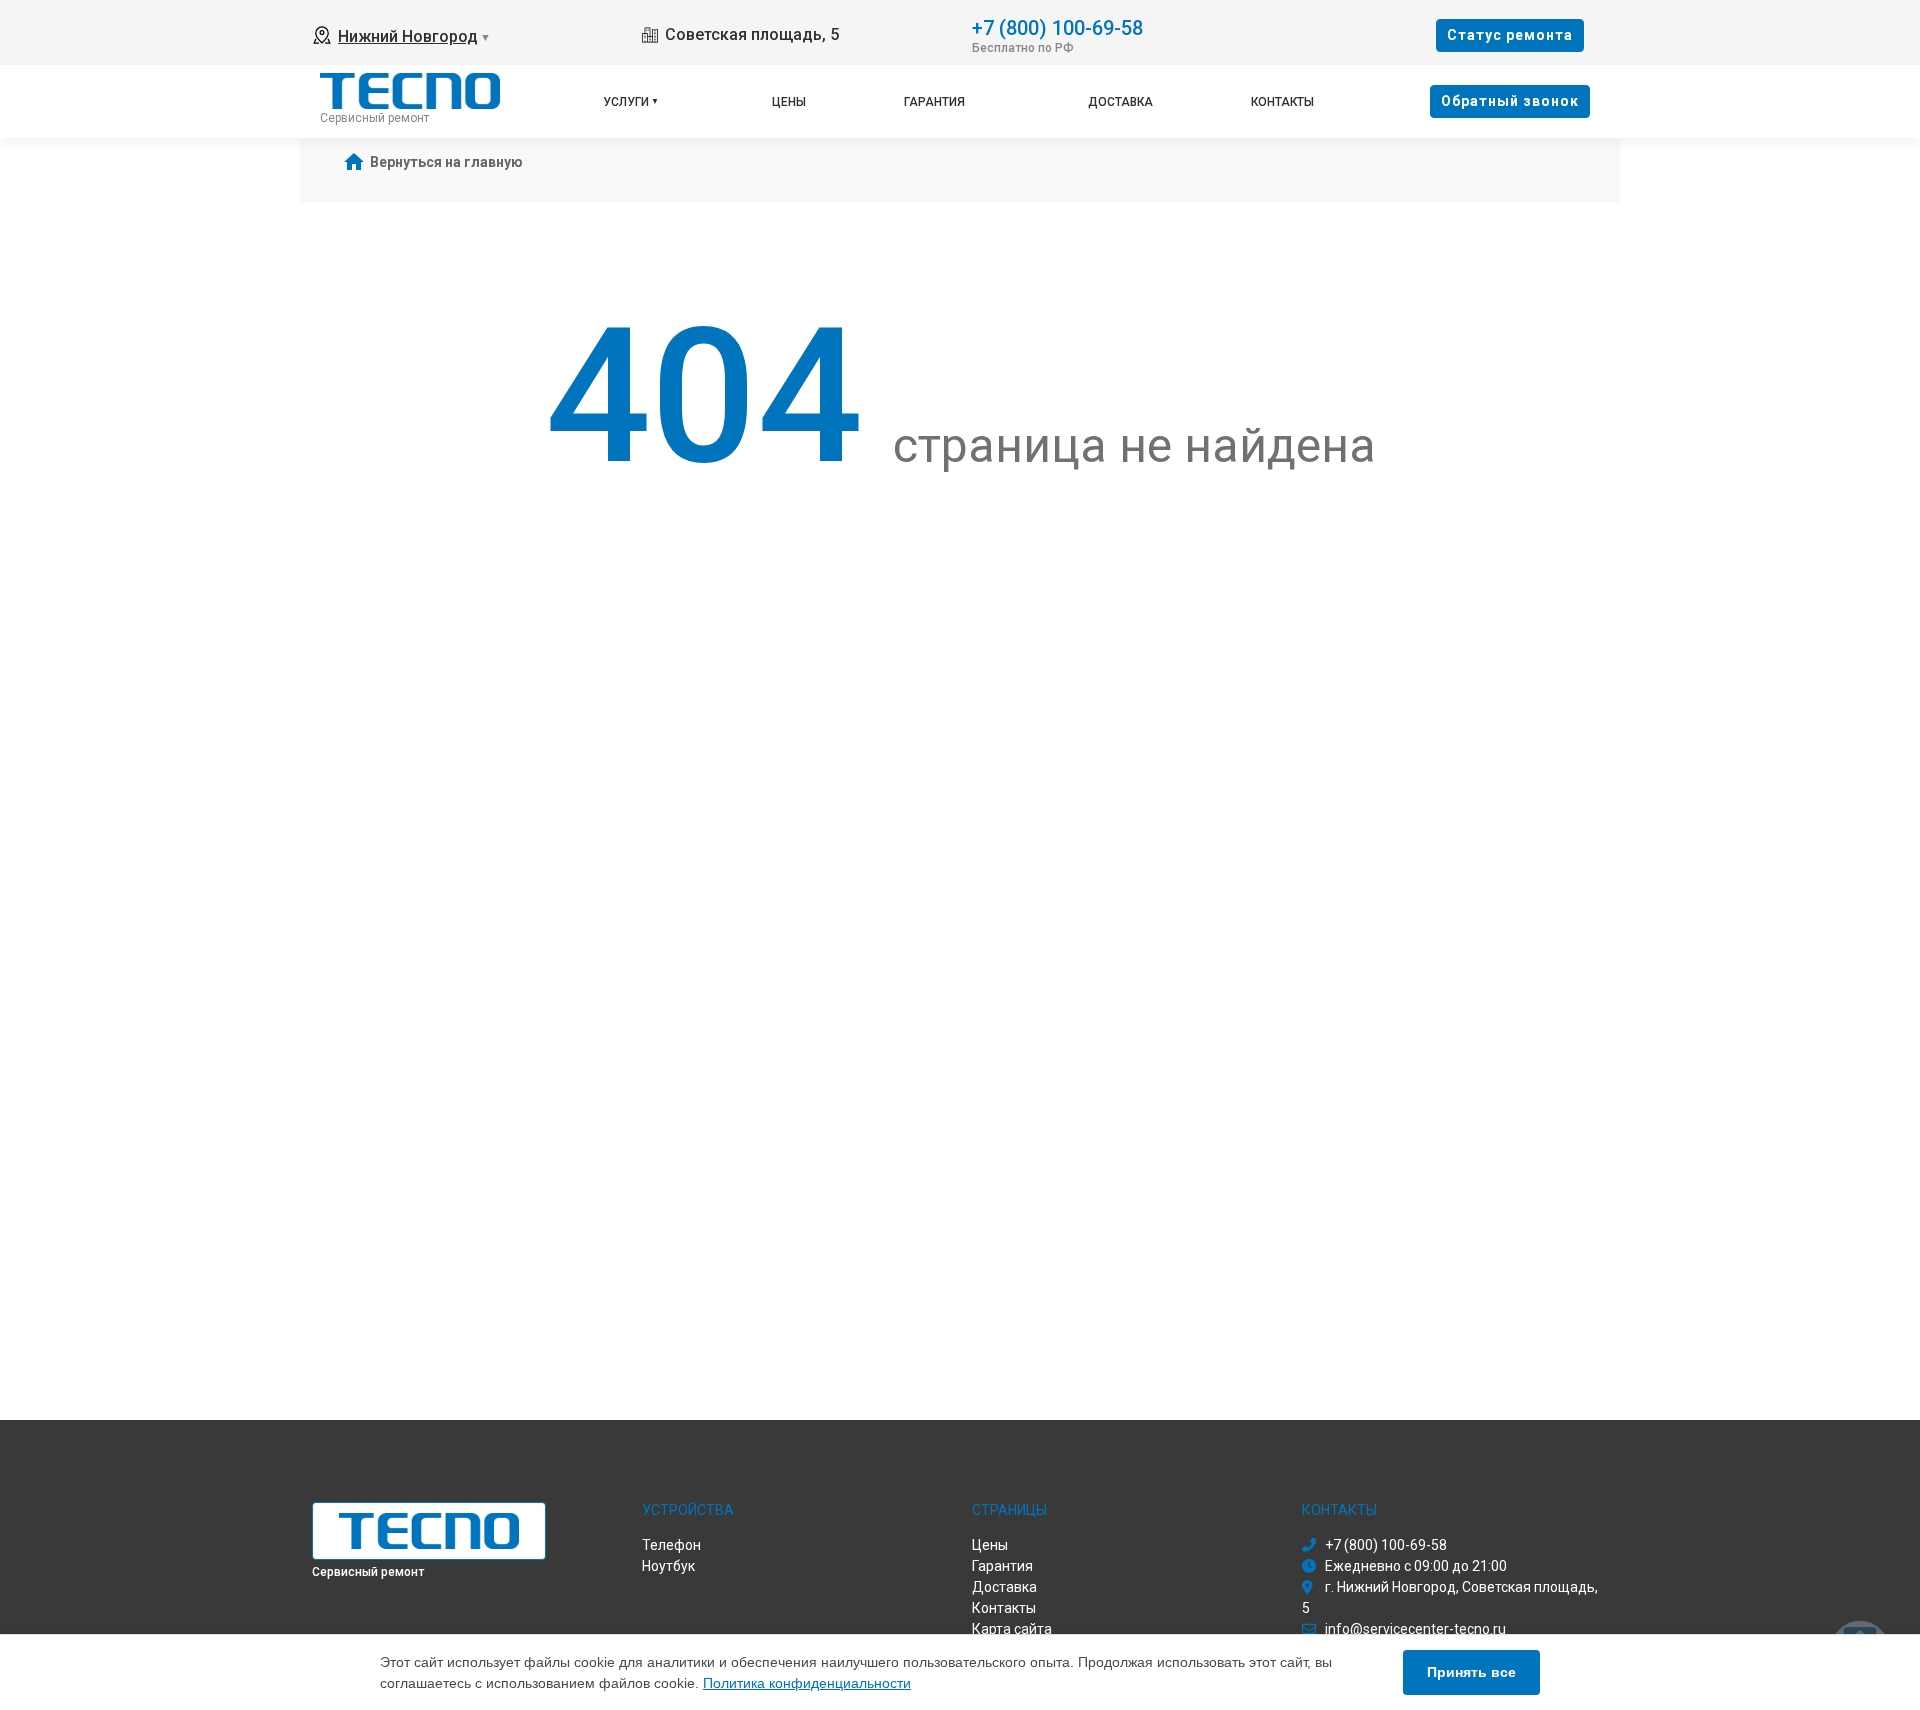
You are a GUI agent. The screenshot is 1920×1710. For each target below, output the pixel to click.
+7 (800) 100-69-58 (1057, 26)
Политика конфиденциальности (807, 1683)
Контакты (1282, 102)
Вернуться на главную (446, 162)
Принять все (1471, 1672)
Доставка (1120, 102)
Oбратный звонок (1510, 101)
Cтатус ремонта (1510, 35)
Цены (789, 102)
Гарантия (934, 102)
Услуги (626, 102)
